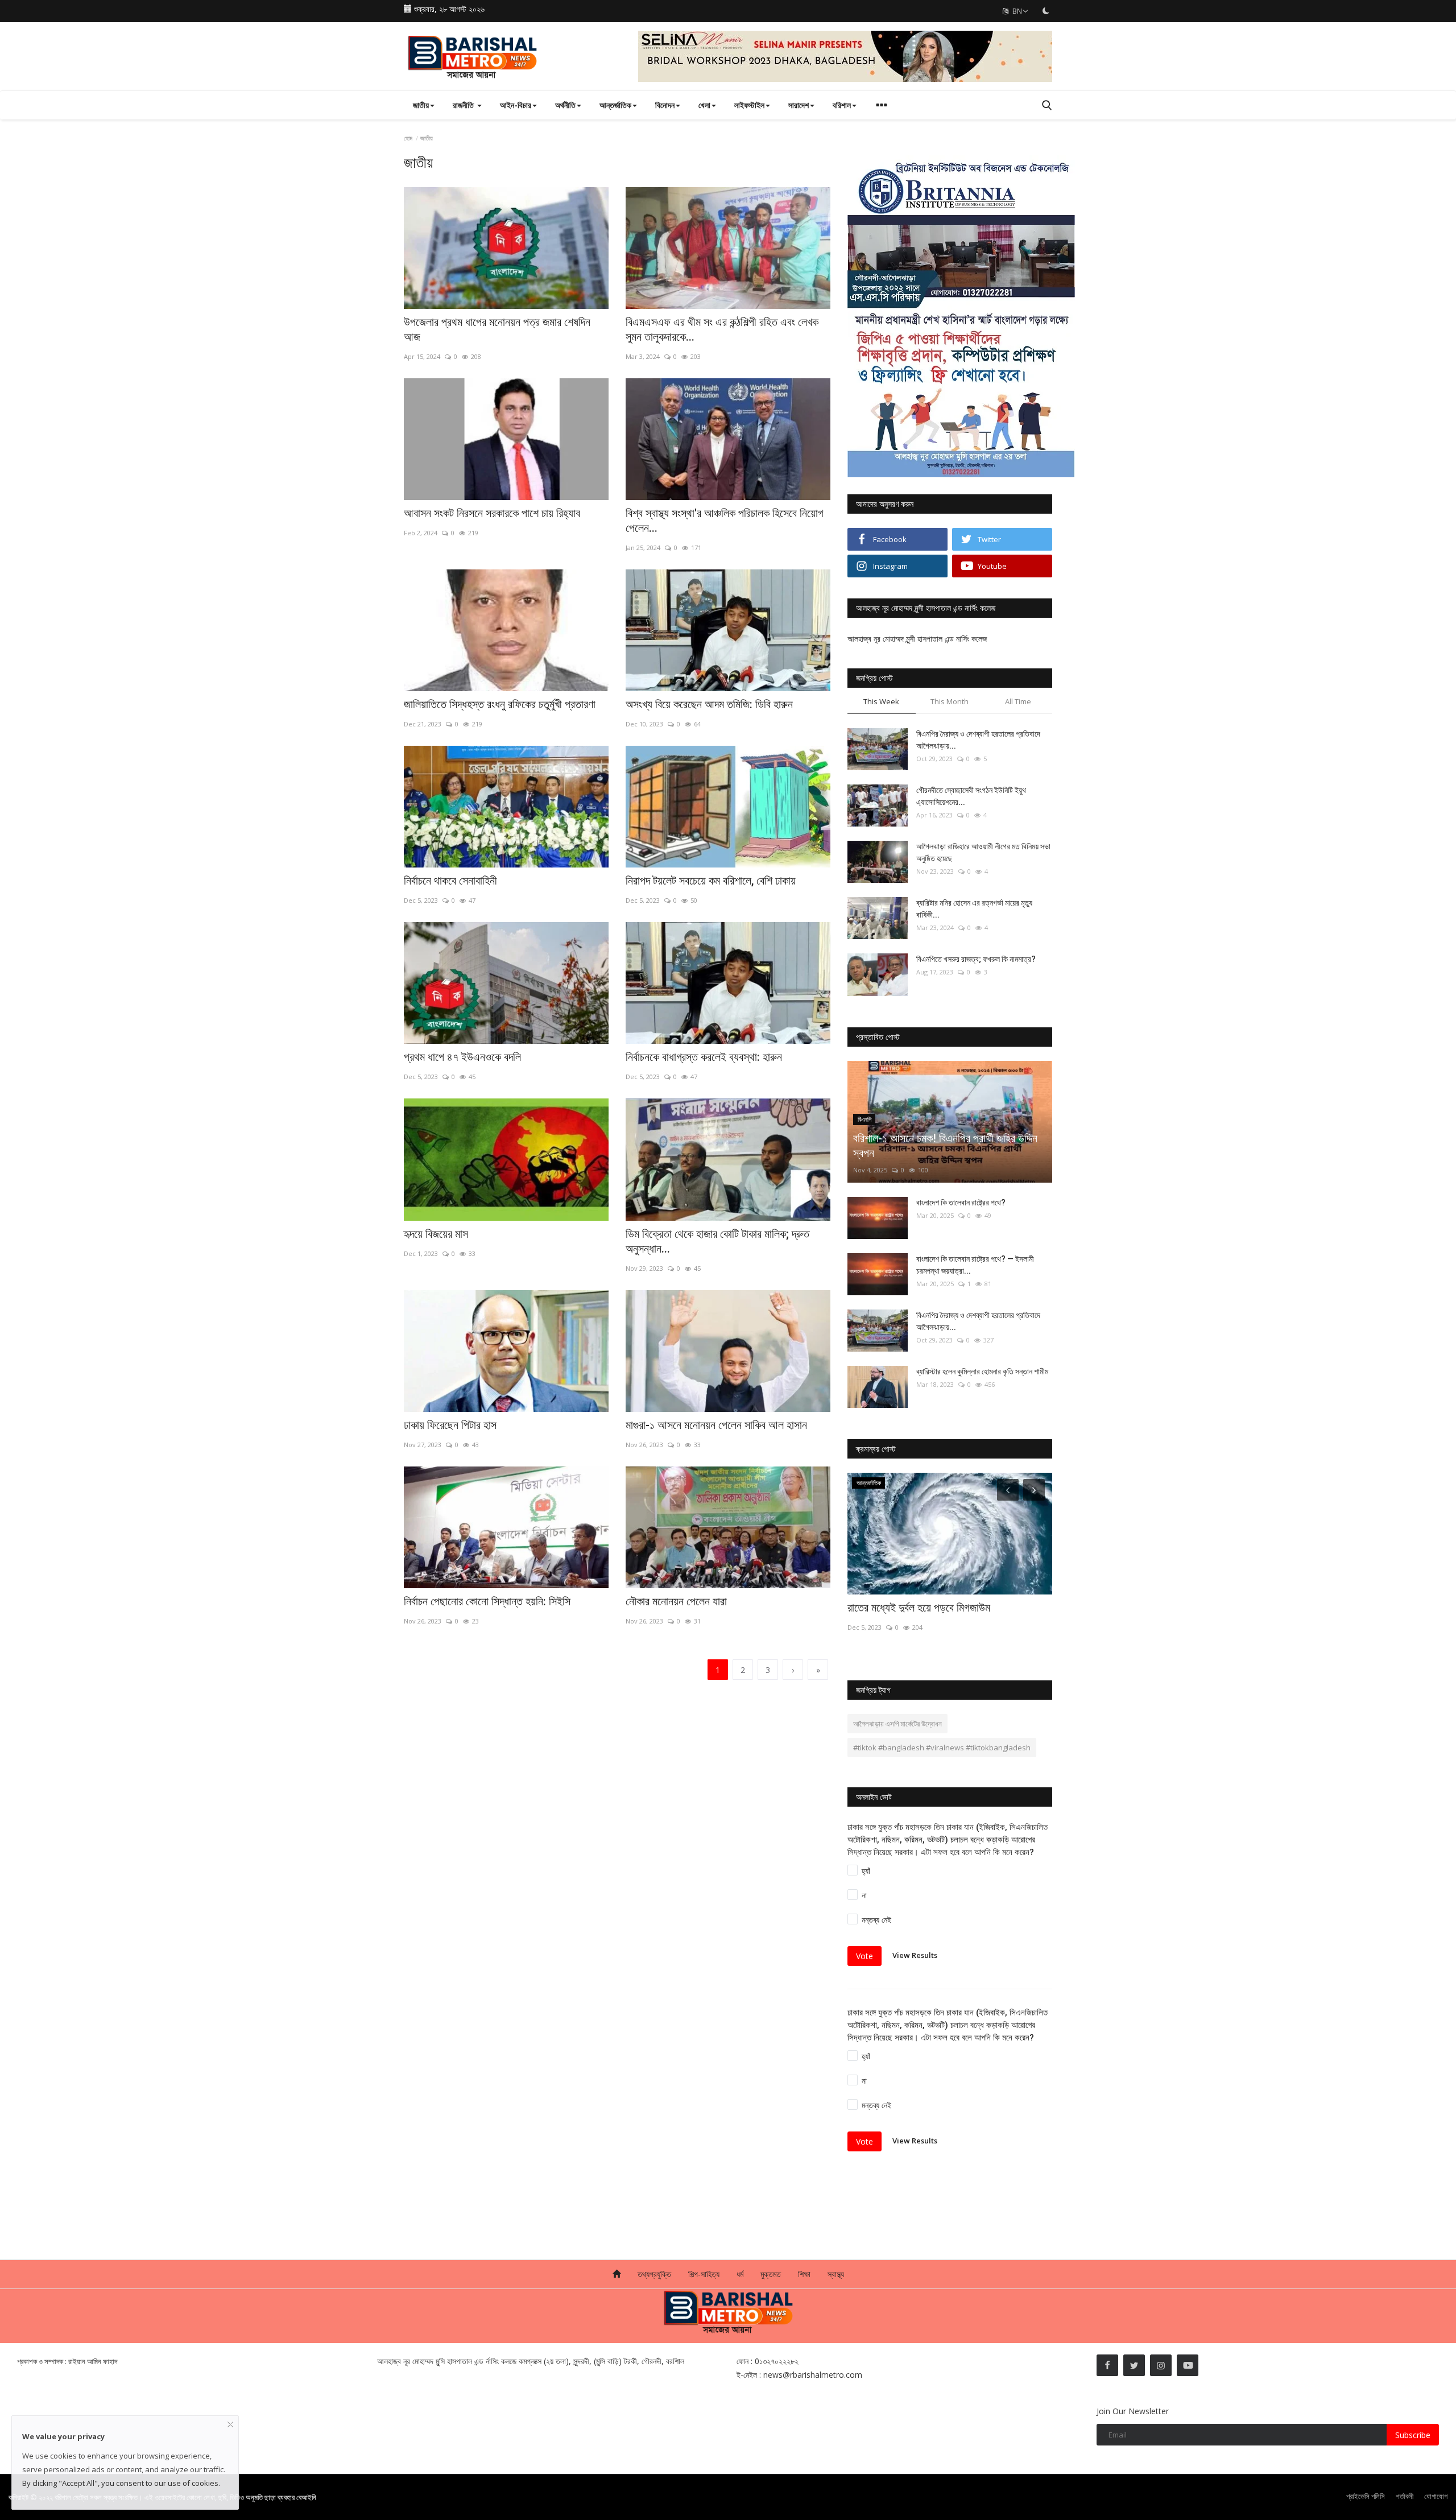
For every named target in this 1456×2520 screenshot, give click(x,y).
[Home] (617, 2274)
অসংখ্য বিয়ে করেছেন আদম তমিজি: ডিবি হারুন (709, 704)
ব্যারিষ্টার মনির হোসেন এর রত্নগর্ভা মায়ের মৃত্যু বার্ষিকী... (974, 909)
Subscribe (1413, 2435)
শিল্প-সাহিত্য (704, 2274)
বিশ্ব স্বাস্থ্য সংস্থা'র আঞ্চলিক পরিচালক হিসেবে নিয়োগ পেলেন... (725, 520)
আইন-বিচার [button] (516, 105)
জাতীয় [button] (421, 105)
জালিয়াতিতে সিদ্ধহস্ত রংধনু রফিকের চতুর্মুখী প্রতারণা (500, 704)
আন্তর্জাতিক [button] (615, 105)
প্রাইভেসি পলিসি (1366, 2496)
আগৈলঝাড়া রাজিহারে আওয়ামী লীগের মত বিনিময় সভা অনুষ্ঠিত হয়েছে (983, 852)
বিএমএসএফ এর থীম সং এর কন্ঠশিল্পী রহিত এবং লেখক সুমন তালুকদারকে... (722, 329)
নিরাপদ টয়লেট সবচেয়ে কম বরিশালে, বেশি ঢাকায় (711, 881)
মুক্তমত (771, 2274)
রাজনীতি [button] (464, 105)
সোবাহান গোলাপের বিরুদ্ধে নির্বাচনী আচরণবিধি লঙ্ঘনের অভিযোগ (946, 1615)
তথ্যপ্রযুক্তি (654, 2274)
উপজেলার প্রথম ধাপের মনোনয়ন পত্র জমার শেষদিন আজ (497, 329)
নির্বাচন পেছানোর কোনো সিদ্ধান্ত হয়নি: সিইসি (487, 1601)
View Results (915, 1956)
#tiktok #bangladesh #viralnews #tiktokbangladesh (942, 1748)
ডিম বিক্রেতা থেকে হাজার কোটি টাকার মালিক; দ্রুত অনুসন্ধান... (717, 1241)
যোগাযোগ (1436, 2496)
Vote (864, 1956)
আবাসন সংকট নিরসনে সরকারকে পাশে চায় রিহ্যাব (492, 513)
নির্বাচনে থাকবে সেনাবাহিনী (450, 881)
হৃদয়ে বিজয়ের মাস (436, 1234)
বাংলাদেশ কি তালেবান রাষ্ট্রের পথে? (961, 1203)
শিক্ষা (804, 2274)
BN (1016, 11)
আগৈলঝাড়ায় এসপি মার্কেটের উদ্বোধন (897, 1724)
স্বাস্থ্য (836, 2274)
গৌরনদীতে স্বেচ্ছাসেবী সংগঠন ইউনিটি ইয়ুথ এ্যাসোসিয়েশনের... (971, 796)
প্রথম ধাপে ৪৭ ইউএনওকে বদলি (462, 1057)
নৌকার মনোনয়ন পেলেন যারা (676, 1601)
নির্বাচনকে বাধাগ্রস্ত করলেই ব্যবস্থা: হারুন (704, 1057)
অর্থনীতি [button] (565, 105)
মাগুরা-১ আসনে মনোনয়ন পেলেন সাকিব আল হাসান (716, 1425)
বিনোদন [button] (665, 105)
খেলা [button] (704, 105)
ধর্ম (740, 2274)
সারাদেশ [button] (799, 105)
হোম (408, 138)
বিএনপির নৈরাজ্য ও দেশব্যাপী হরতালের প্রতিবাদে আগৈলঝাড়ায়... (978, 740)
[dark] (1046, 11)
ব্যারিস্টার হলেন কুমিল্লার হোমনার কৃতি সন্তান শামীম (982, 1371)
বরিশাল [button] (842, 105)
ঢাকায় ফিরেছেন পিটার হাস (450, 1425)
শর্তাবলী (1405, 2496)
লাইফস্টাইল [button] (749, 105)
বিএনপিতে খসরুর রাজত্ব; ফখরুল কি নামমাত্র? (976, 959)
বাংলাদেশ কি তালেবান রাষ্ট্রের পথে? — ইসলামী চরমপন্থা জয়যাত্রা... (975, 1265)
